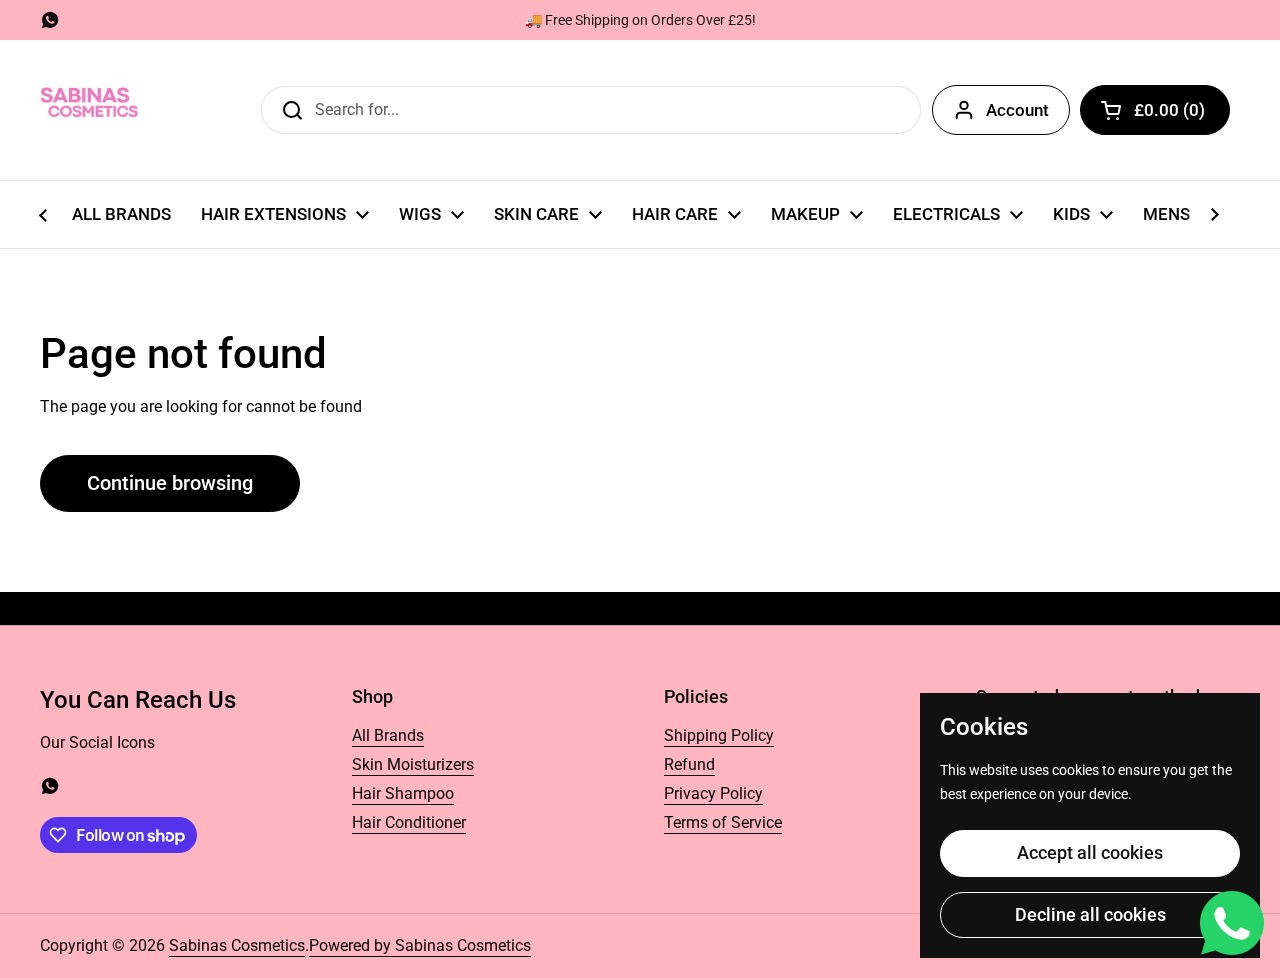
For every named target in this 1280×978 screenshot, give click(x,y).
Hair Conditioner (409, 822)
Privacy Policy (713, 793)
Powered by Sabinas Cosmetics (420, 945)
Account (1017, 110)
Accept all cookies (1090, 852)
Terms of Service (723, 822)
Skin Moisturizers (413, 764)
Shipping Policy (719, 735)
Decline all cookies (1090, 914)
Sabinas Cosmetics (237, 945)
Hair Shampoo (403, 793)
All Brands (388, 735)
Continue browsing (170, 483)
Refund (689, 764)
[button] (1155, 110)
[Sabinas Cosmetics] (90, 110)
